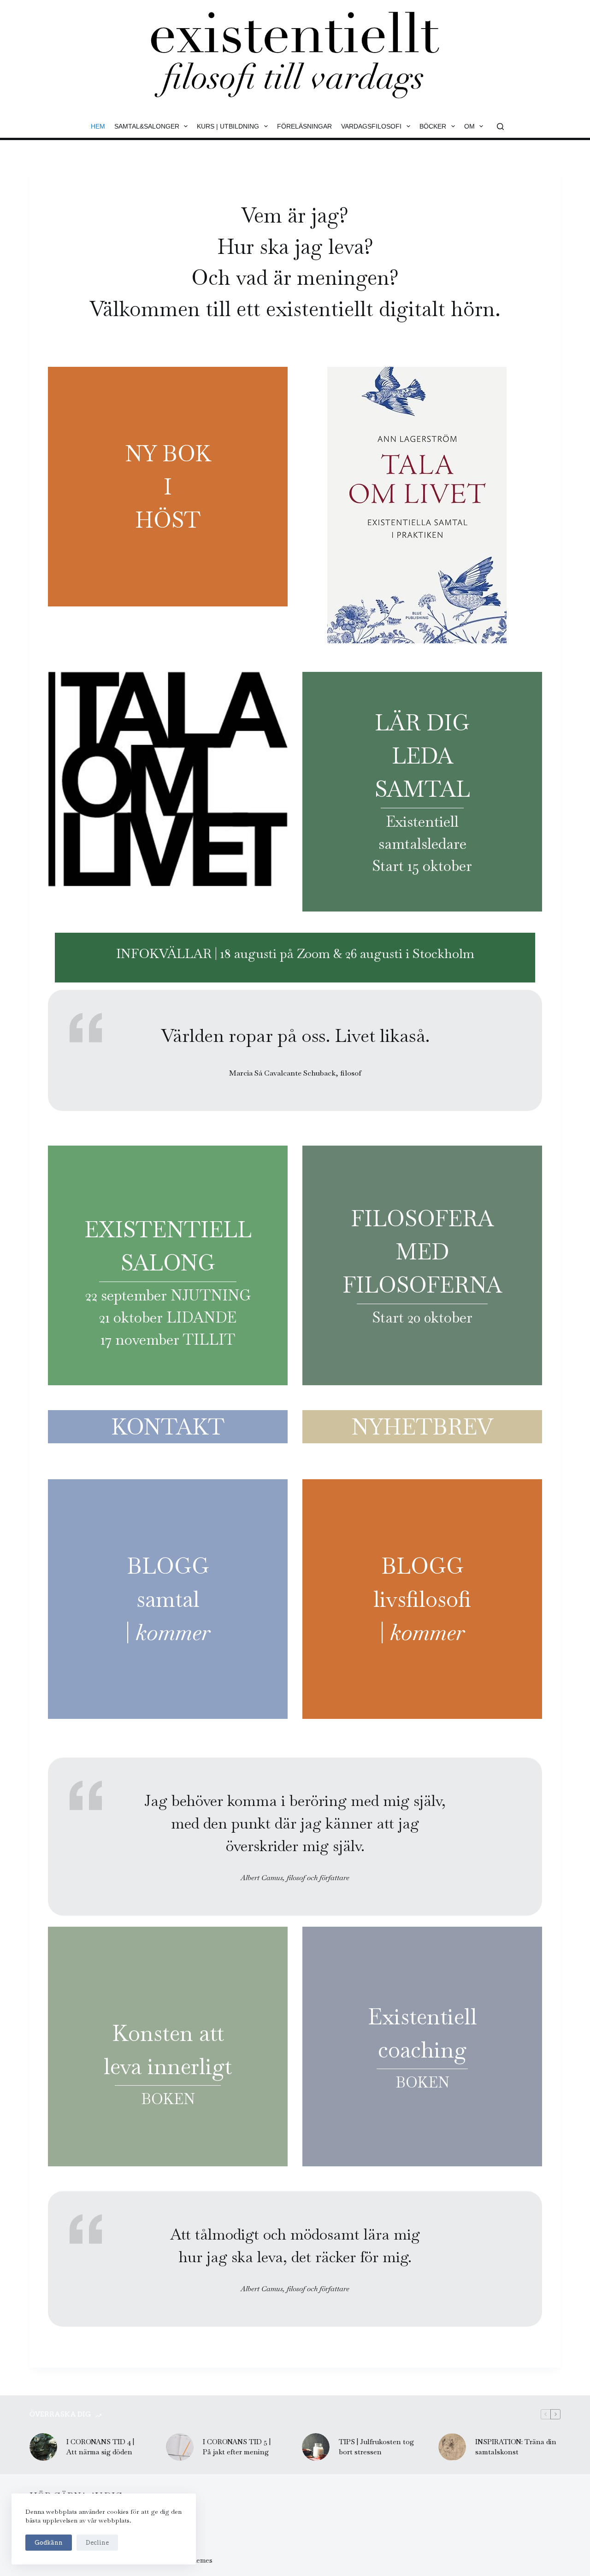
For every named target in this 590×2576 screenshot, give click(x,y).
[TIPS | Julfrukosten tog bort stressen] (316, 2447)
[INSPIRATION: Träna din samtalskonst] (452, 2447)
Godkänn (49, 2543)
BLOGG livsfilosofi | (422, 1599)
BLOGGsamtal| (168, 1599)
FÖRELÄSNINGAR (304, 126)
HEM (98, 126)
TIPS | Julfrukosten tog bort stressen (376, 2447)
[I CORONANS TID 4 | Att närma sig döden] (43, 2447)
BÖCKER (433, 126)
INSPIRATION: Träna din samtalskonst (516, 2447)
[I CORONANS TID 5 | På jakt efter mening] (180, 2447)
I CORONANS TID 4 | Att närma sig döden (100, 2447)
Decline (97, 2543)
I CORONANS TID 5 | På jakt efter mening (237, 2447)
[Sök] (500, 126)
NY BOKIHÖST (168, 487)
